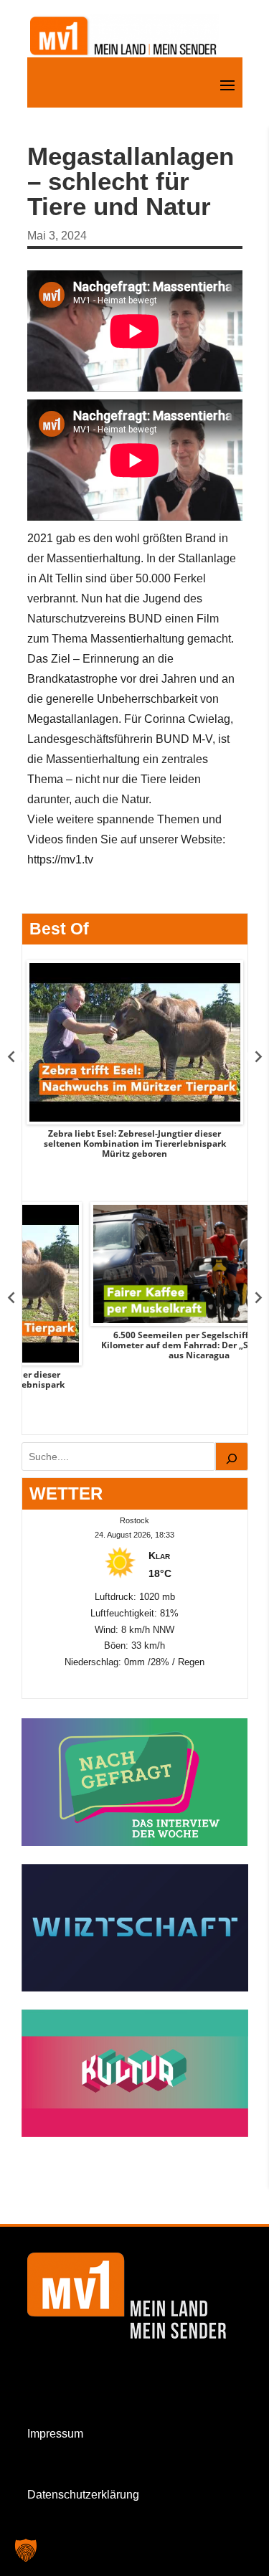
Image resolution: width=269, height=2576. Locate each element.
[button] (26, 2550)
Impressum (55, 2434)
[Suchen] (232, 1457)
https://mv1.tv (60, 860)
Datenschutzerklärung (83, 2495)
